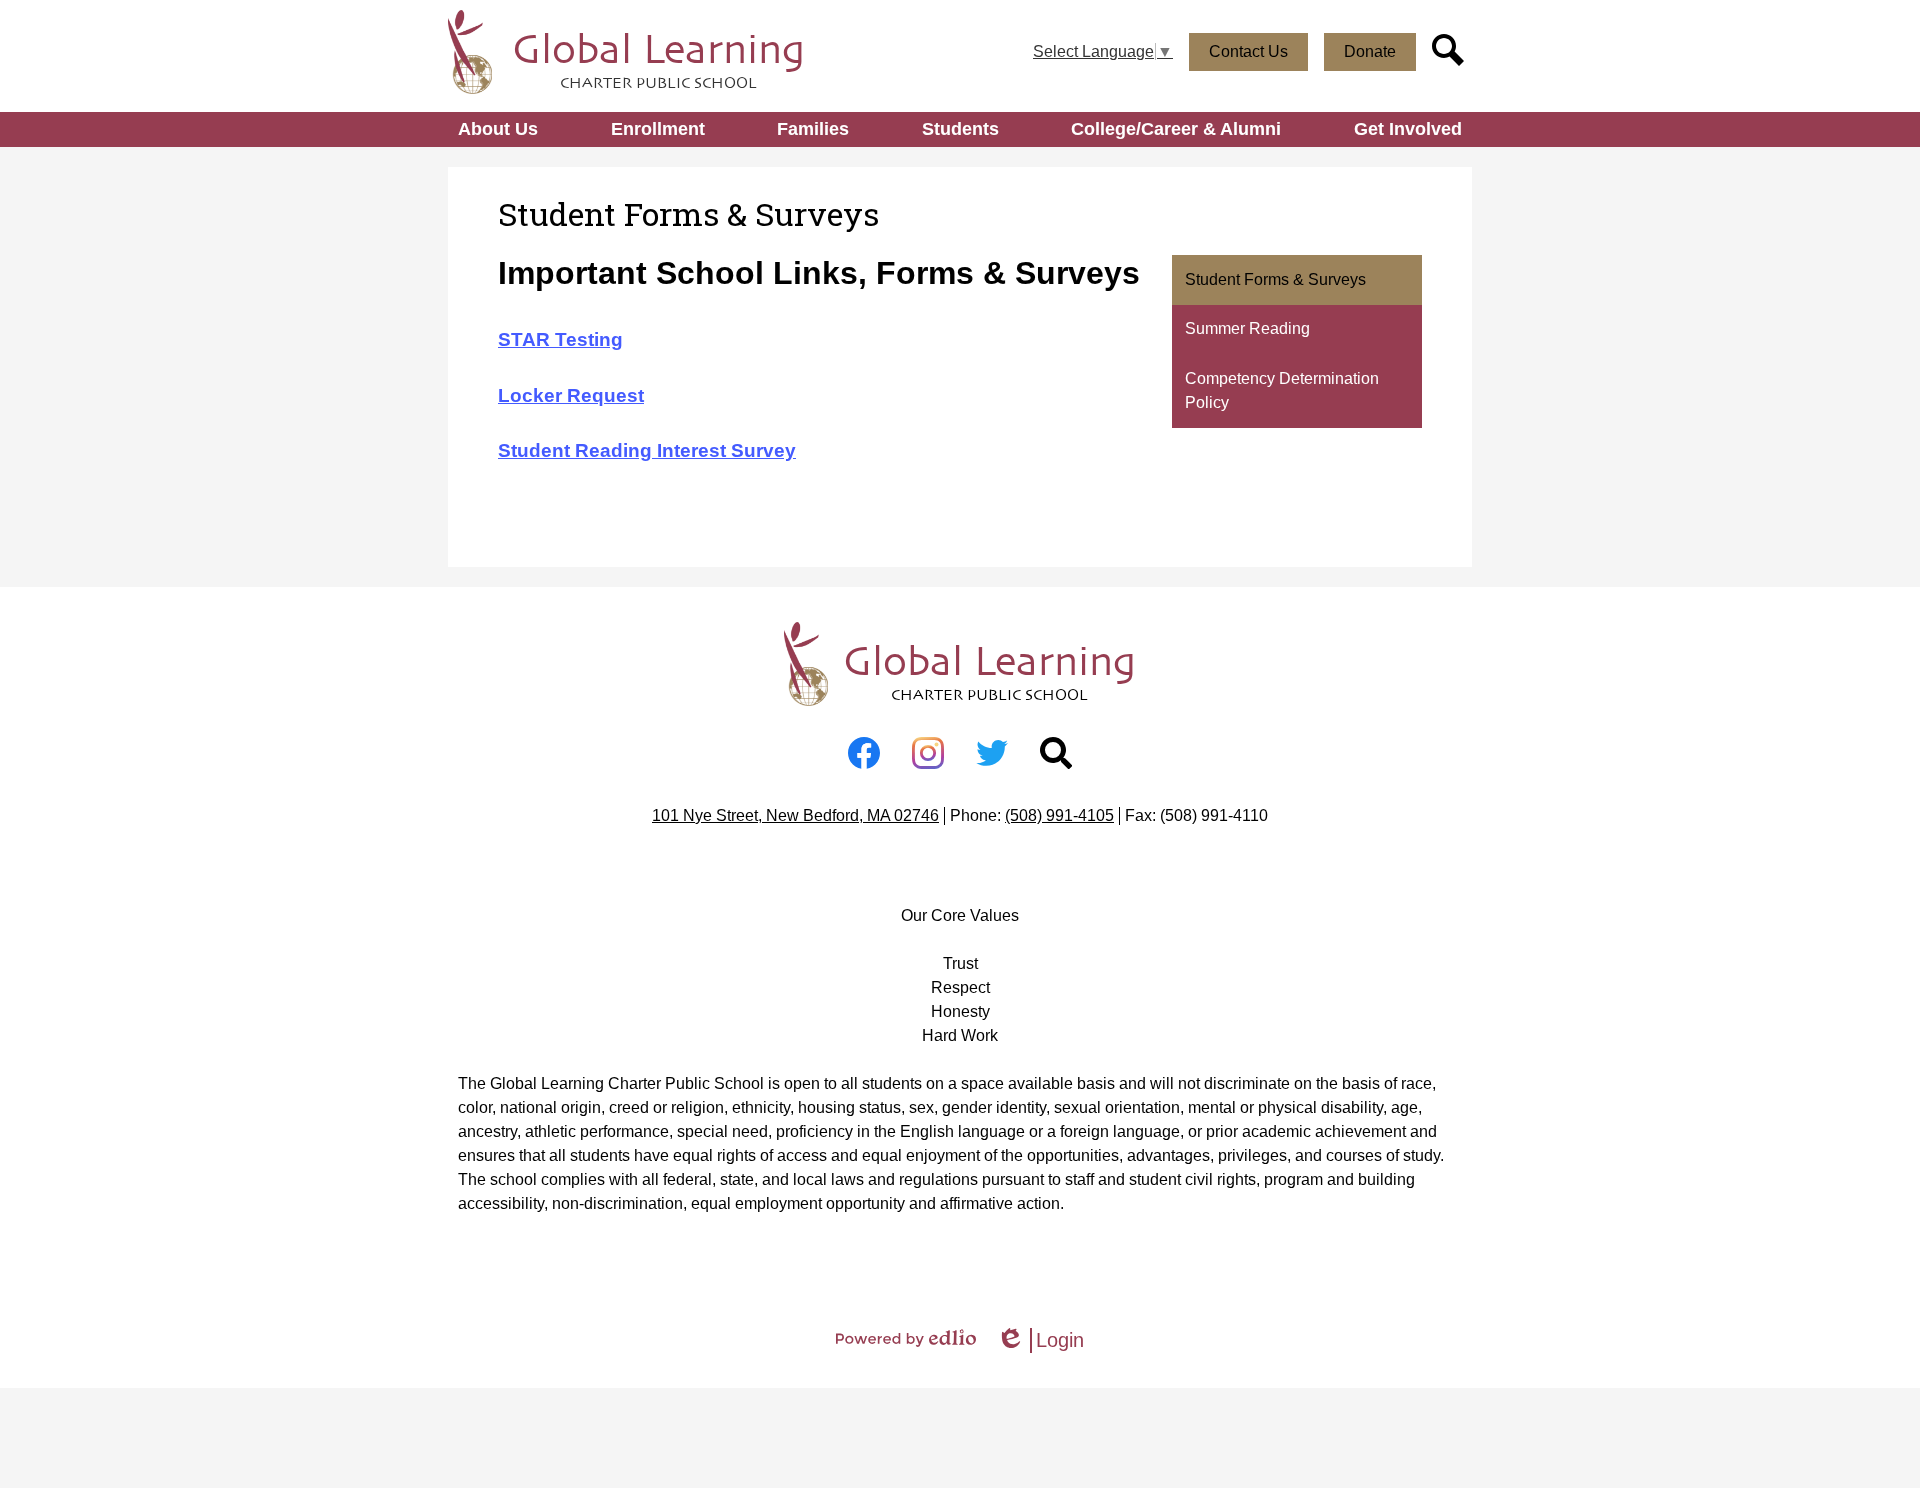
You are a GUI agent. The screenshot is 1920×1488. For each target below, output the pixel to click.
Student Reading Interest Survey (647, 450)
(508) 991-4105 (1059, 815)
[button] (498, 129)
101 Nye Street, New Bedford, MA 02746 (795, 815)
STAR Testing (560, 339)
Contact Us (1248, 51)
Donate (1370, 51)
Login (1040, 1341)
